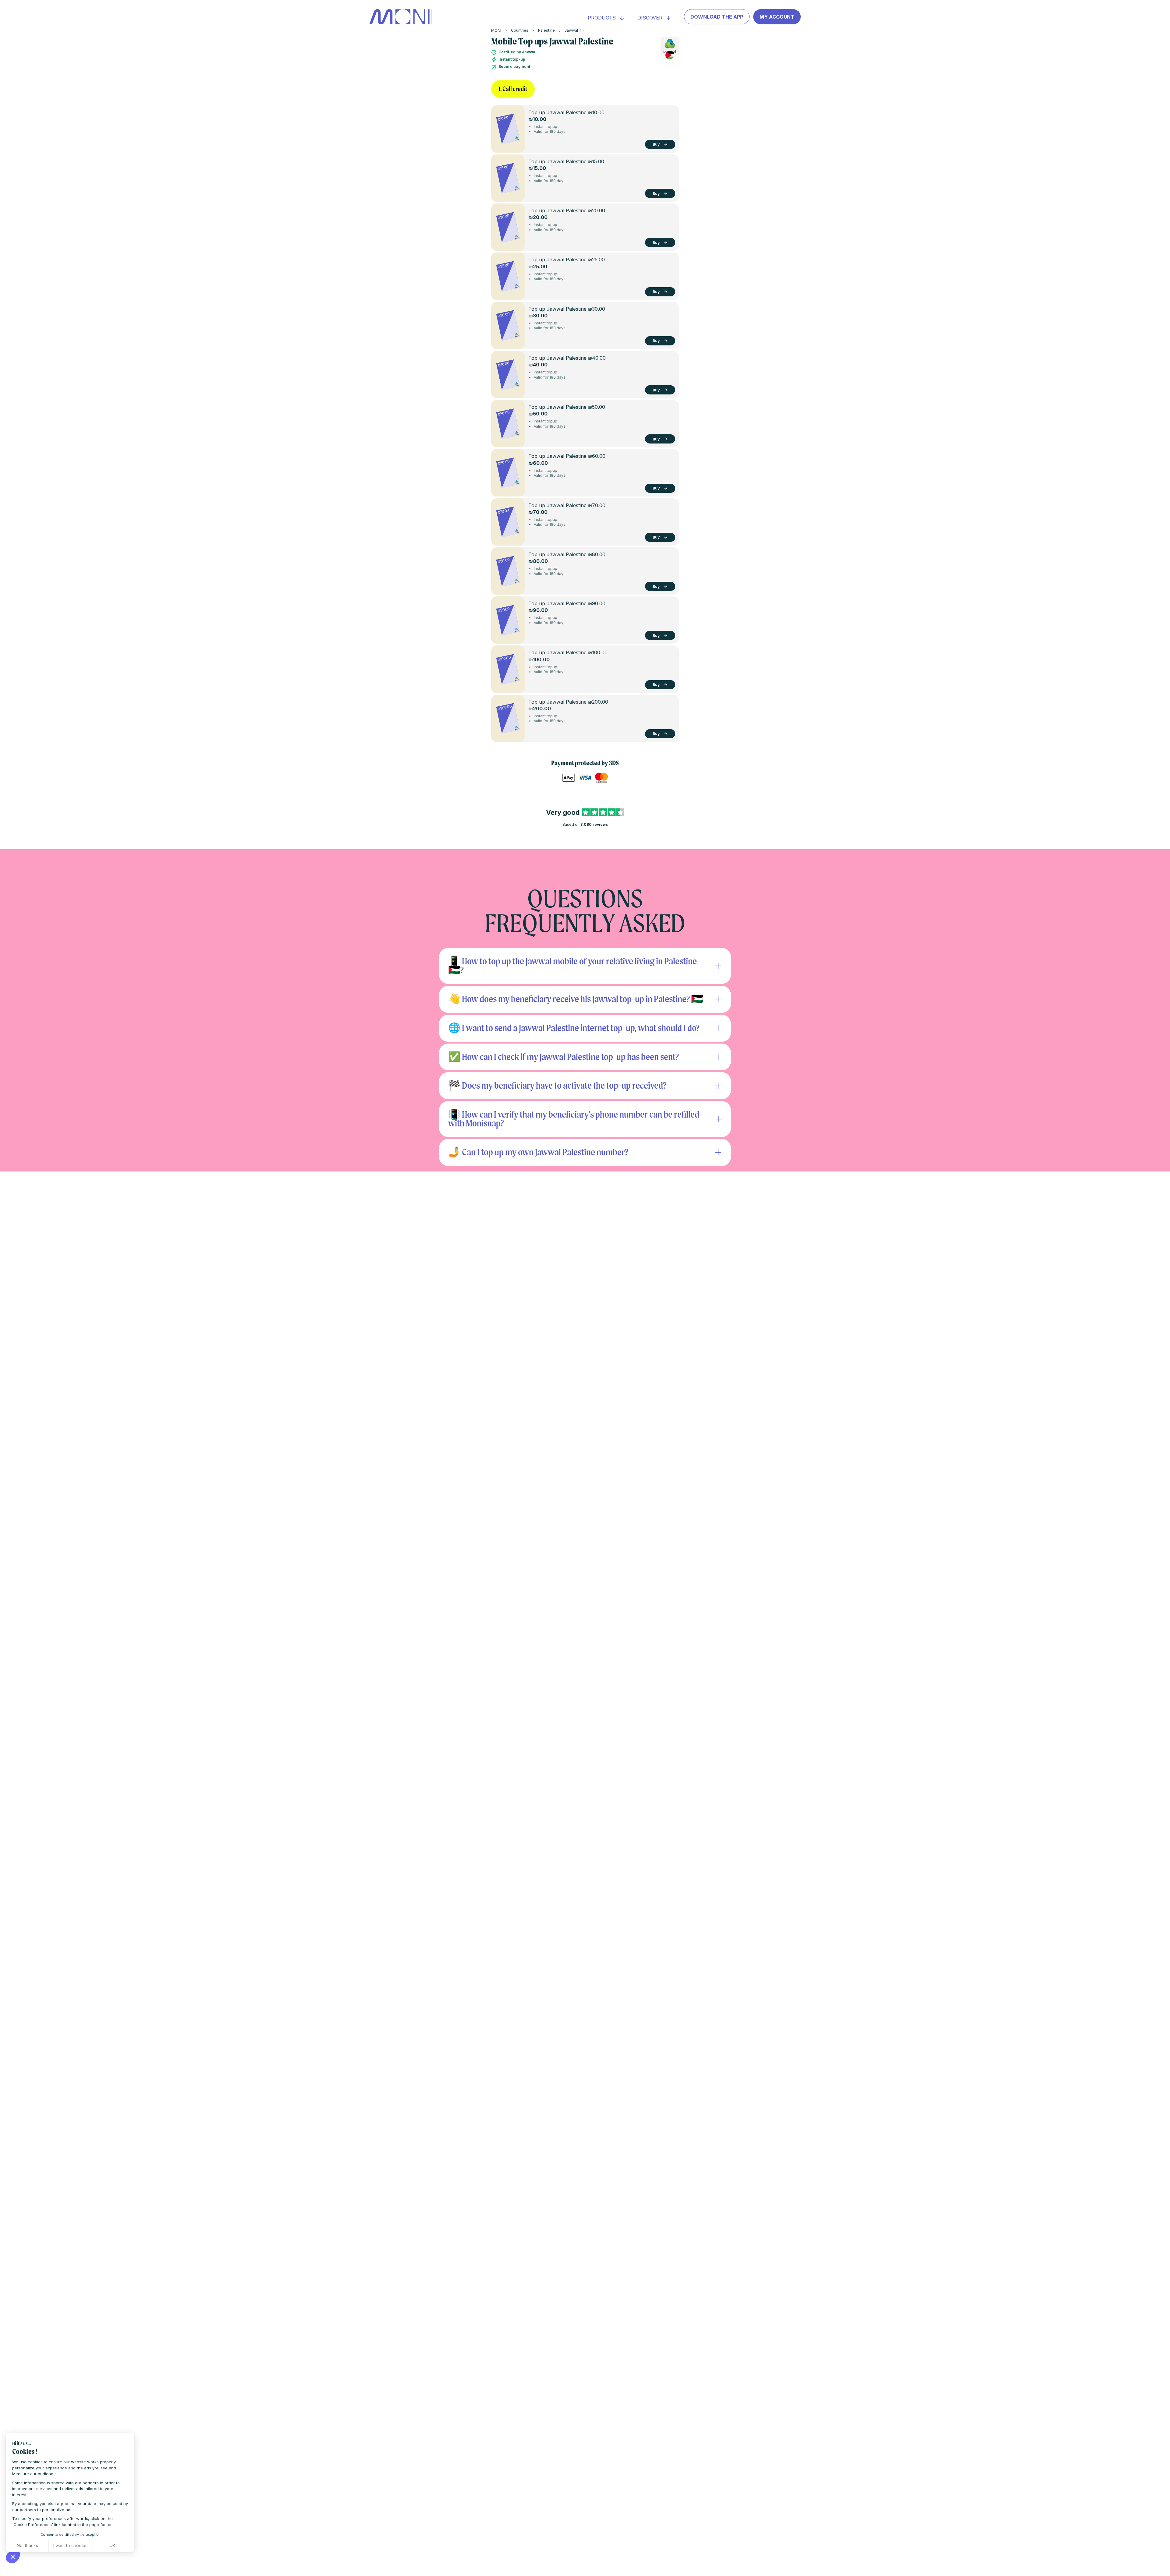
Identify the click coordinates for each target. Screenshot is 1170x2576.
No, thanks (27, 2545)
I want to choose (70, 2545)
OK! (113, 2545)
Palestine (546, 30)
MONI (496, 30)
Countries (520, 30)
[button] (13, 2557)
